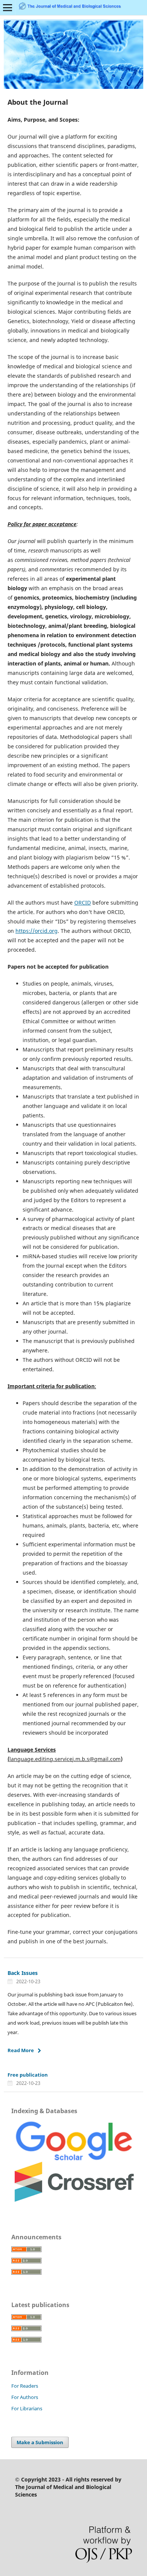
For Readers (25, 2386)
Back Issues (23, 1973)
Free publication (28, 2075)
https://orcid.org (37, 931)
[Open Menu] (8, 8)
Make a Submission (40, 2442)
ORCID (83, 903)
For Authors (25, 2397)
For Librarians (27, 2408)
